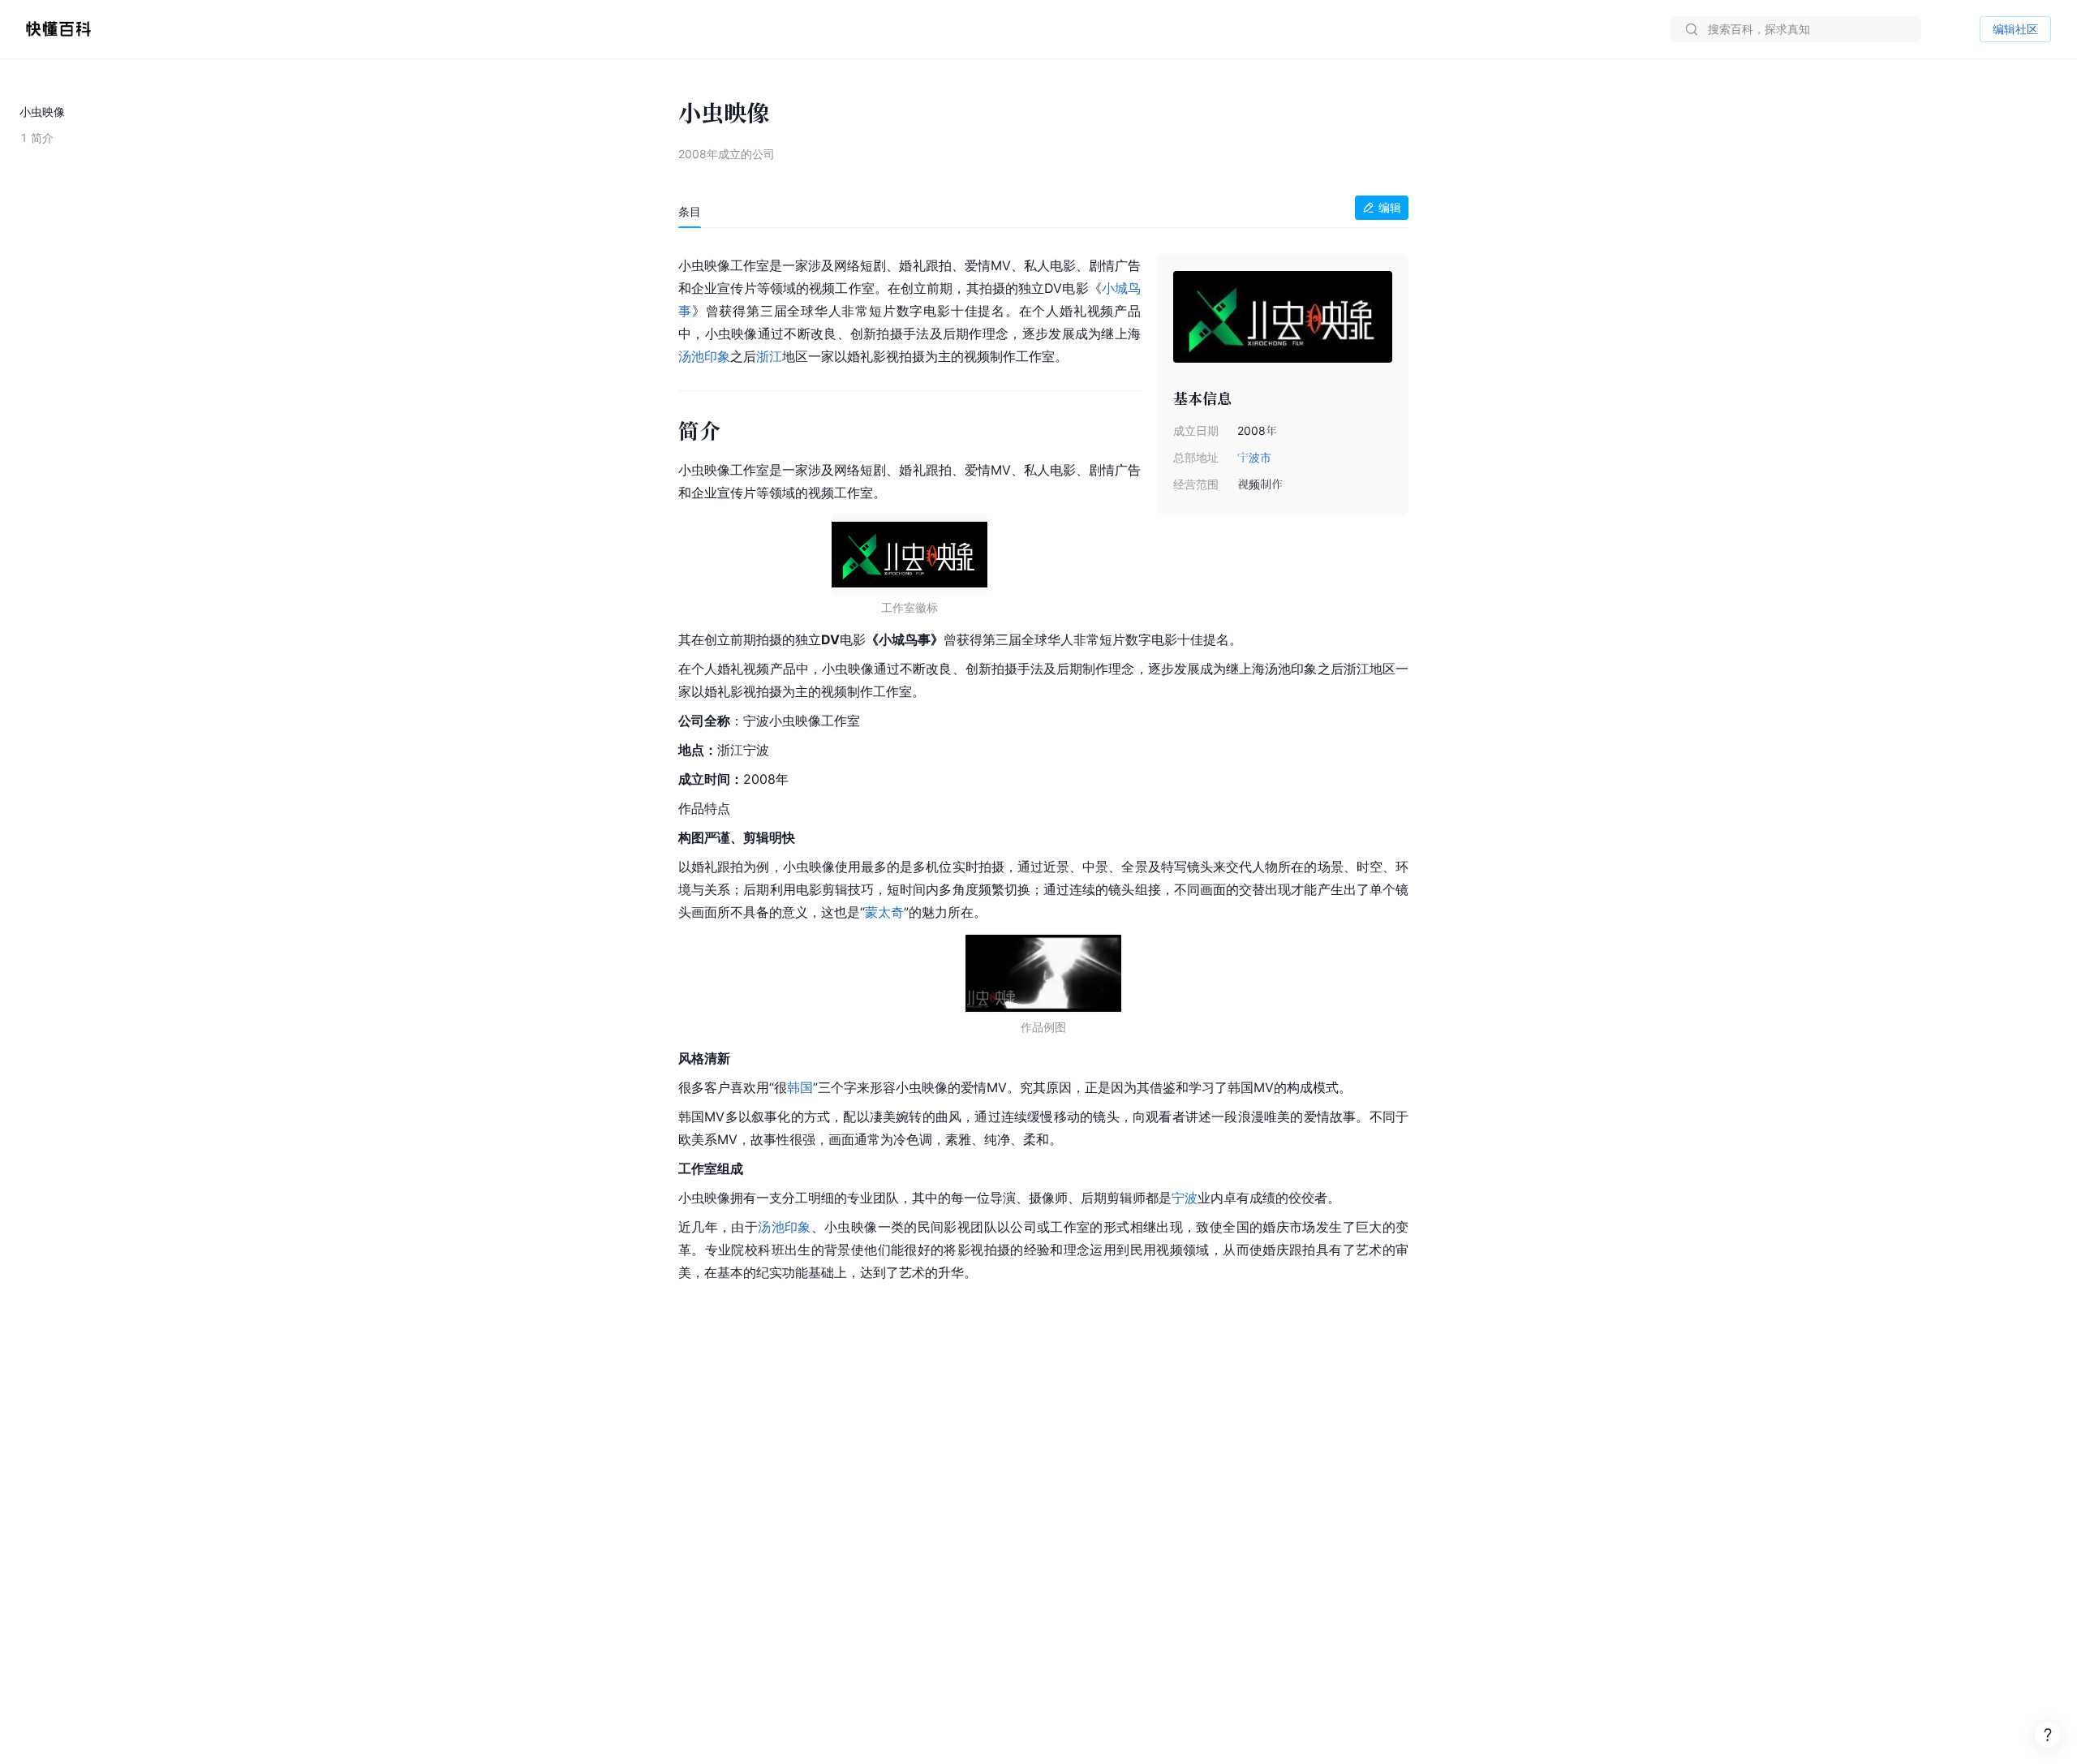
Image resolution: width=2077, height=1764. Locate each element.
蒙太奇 (884, 912)
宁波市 (1254, 457)
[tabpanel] (1043, 766)
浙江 (769, 356)
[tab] (690, 212)
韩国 (800, 1087)
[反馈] (2048, 1735)
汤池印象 (704, 356)
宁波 (1185, 1198)
